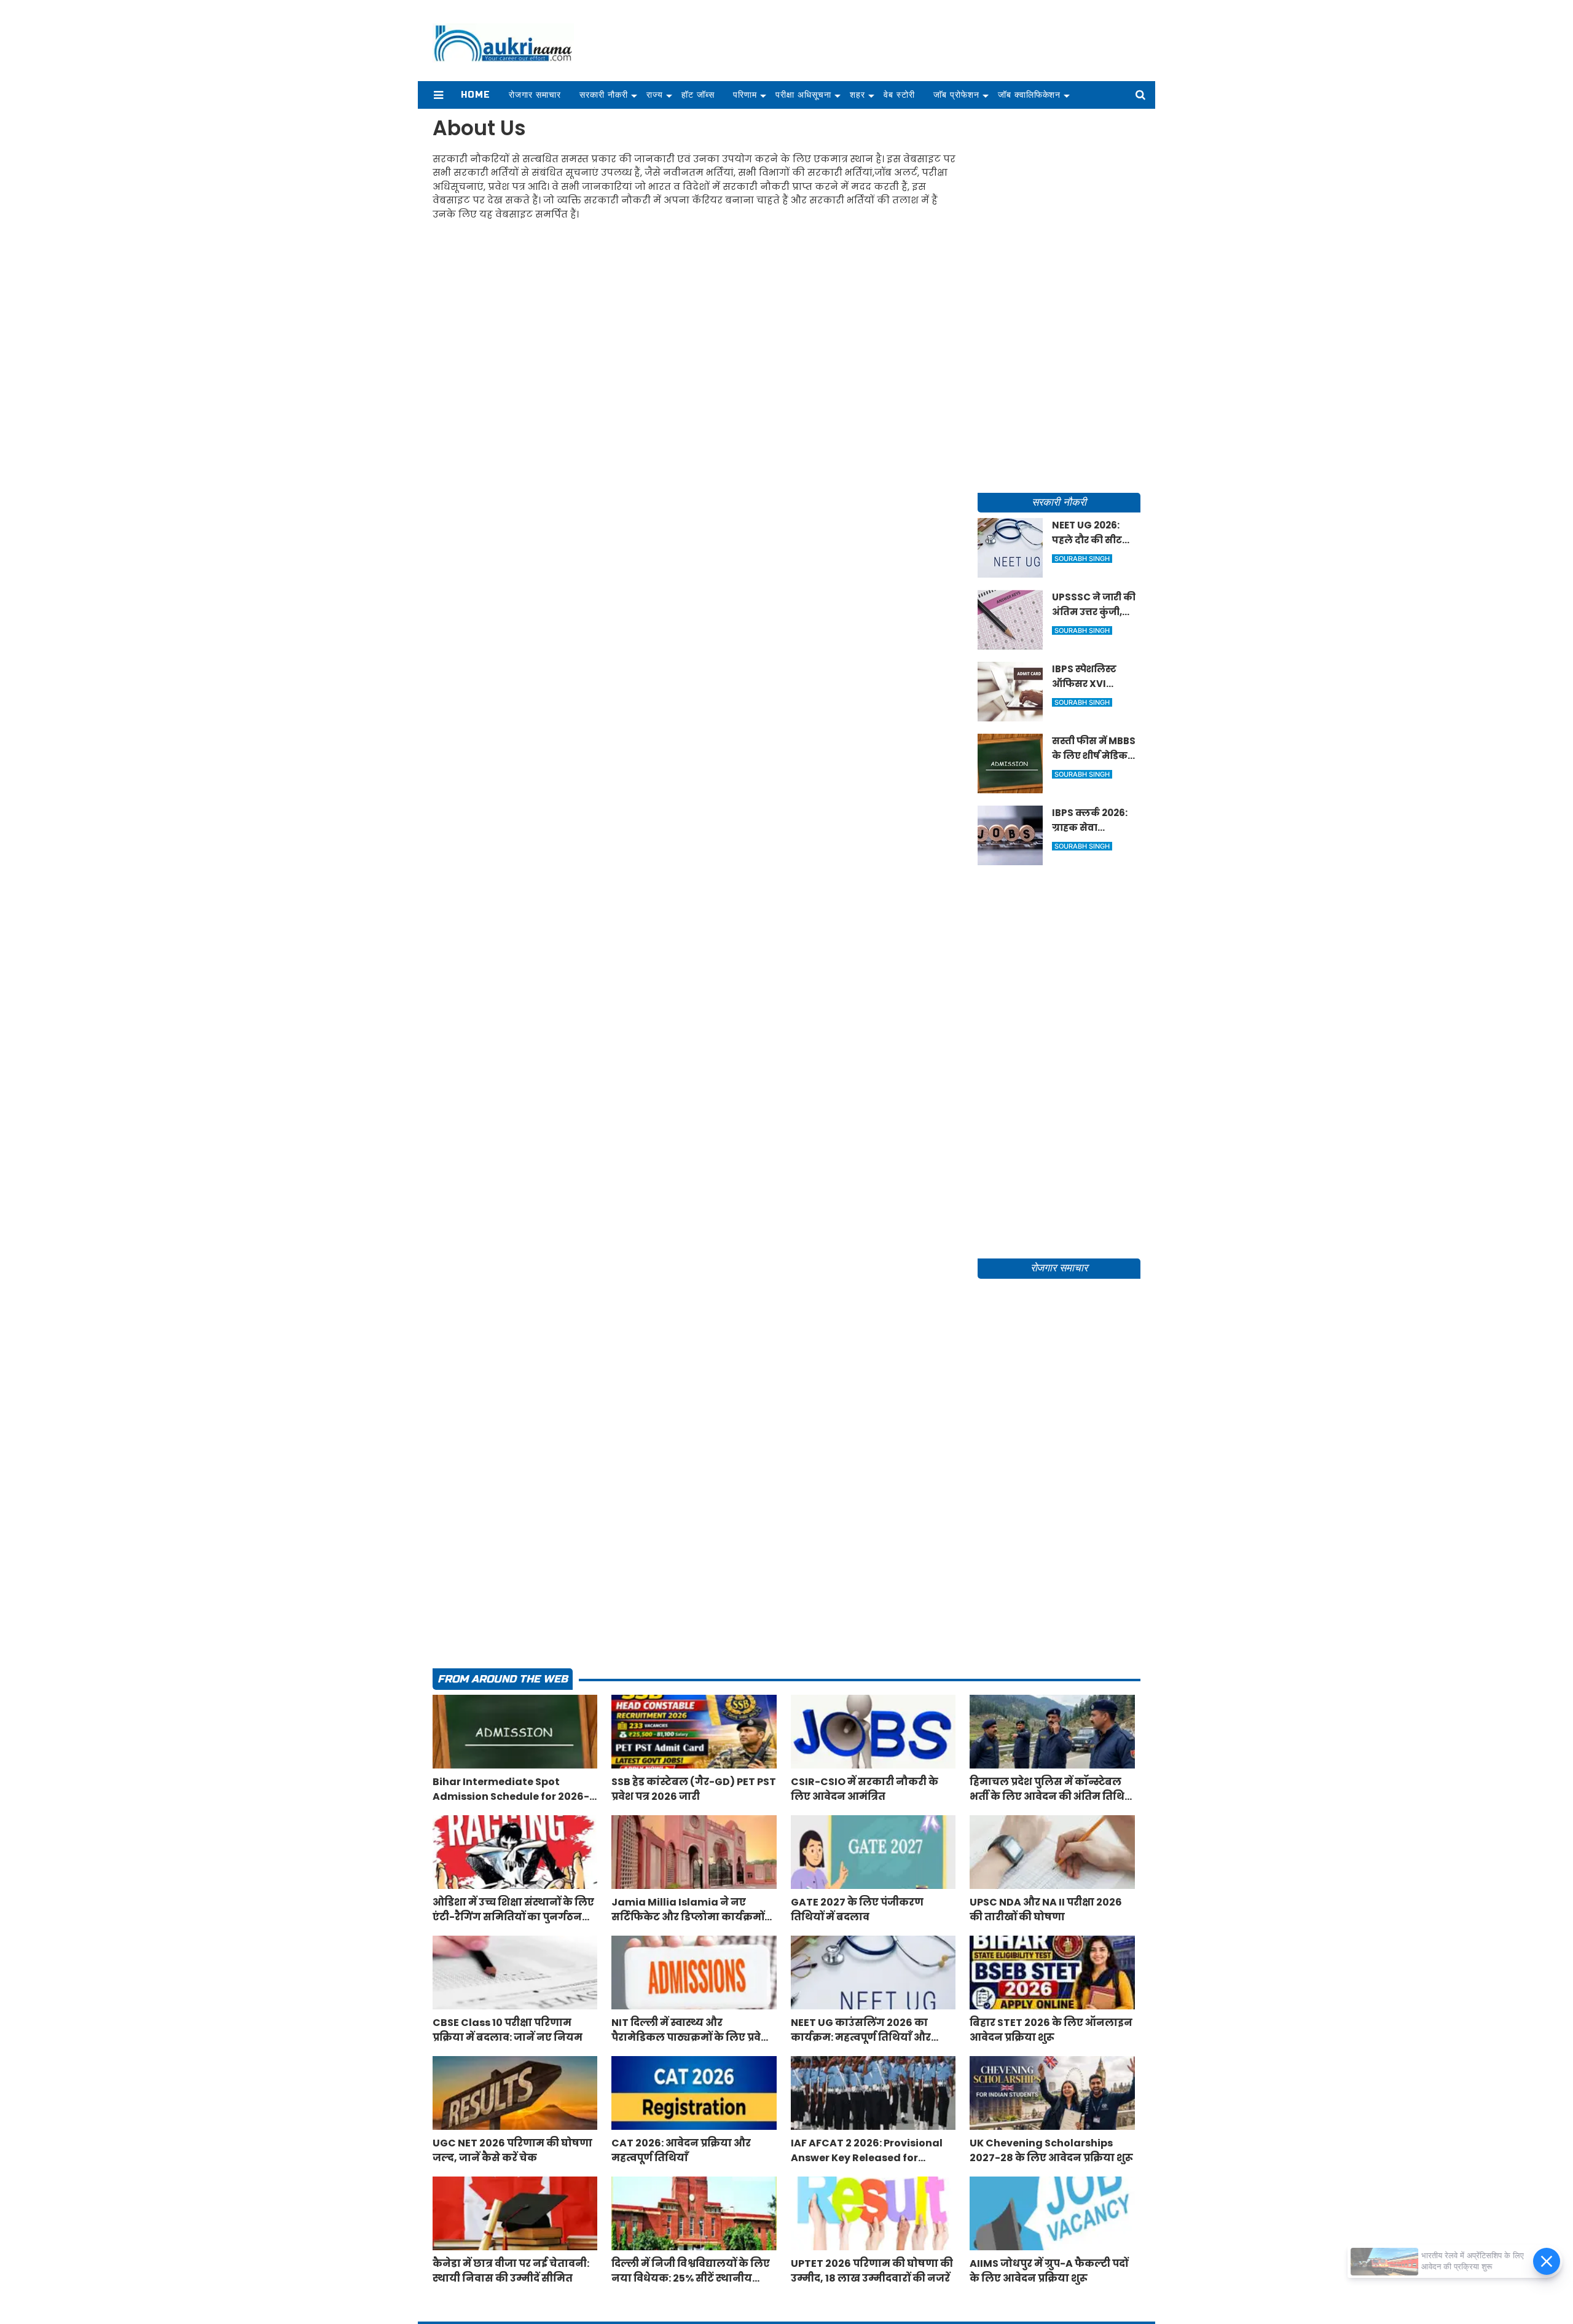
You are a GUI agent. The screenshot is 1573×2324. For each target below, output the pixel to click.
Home (476, 95)
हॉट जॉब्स (698, 95)
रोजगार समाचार (535, 95)
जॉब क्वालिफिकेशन (1030, 95)
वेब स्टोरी (899, 95)
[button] (438, 95)
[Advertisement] (1059, 299)
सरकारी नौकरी (604, 95)
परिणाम (745, 95)
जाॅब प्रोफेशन (956, 95)
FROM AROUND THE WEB (503, 1679)
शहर (857, 95)
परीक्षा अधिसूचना (803, 95)
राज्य (655, 95)
